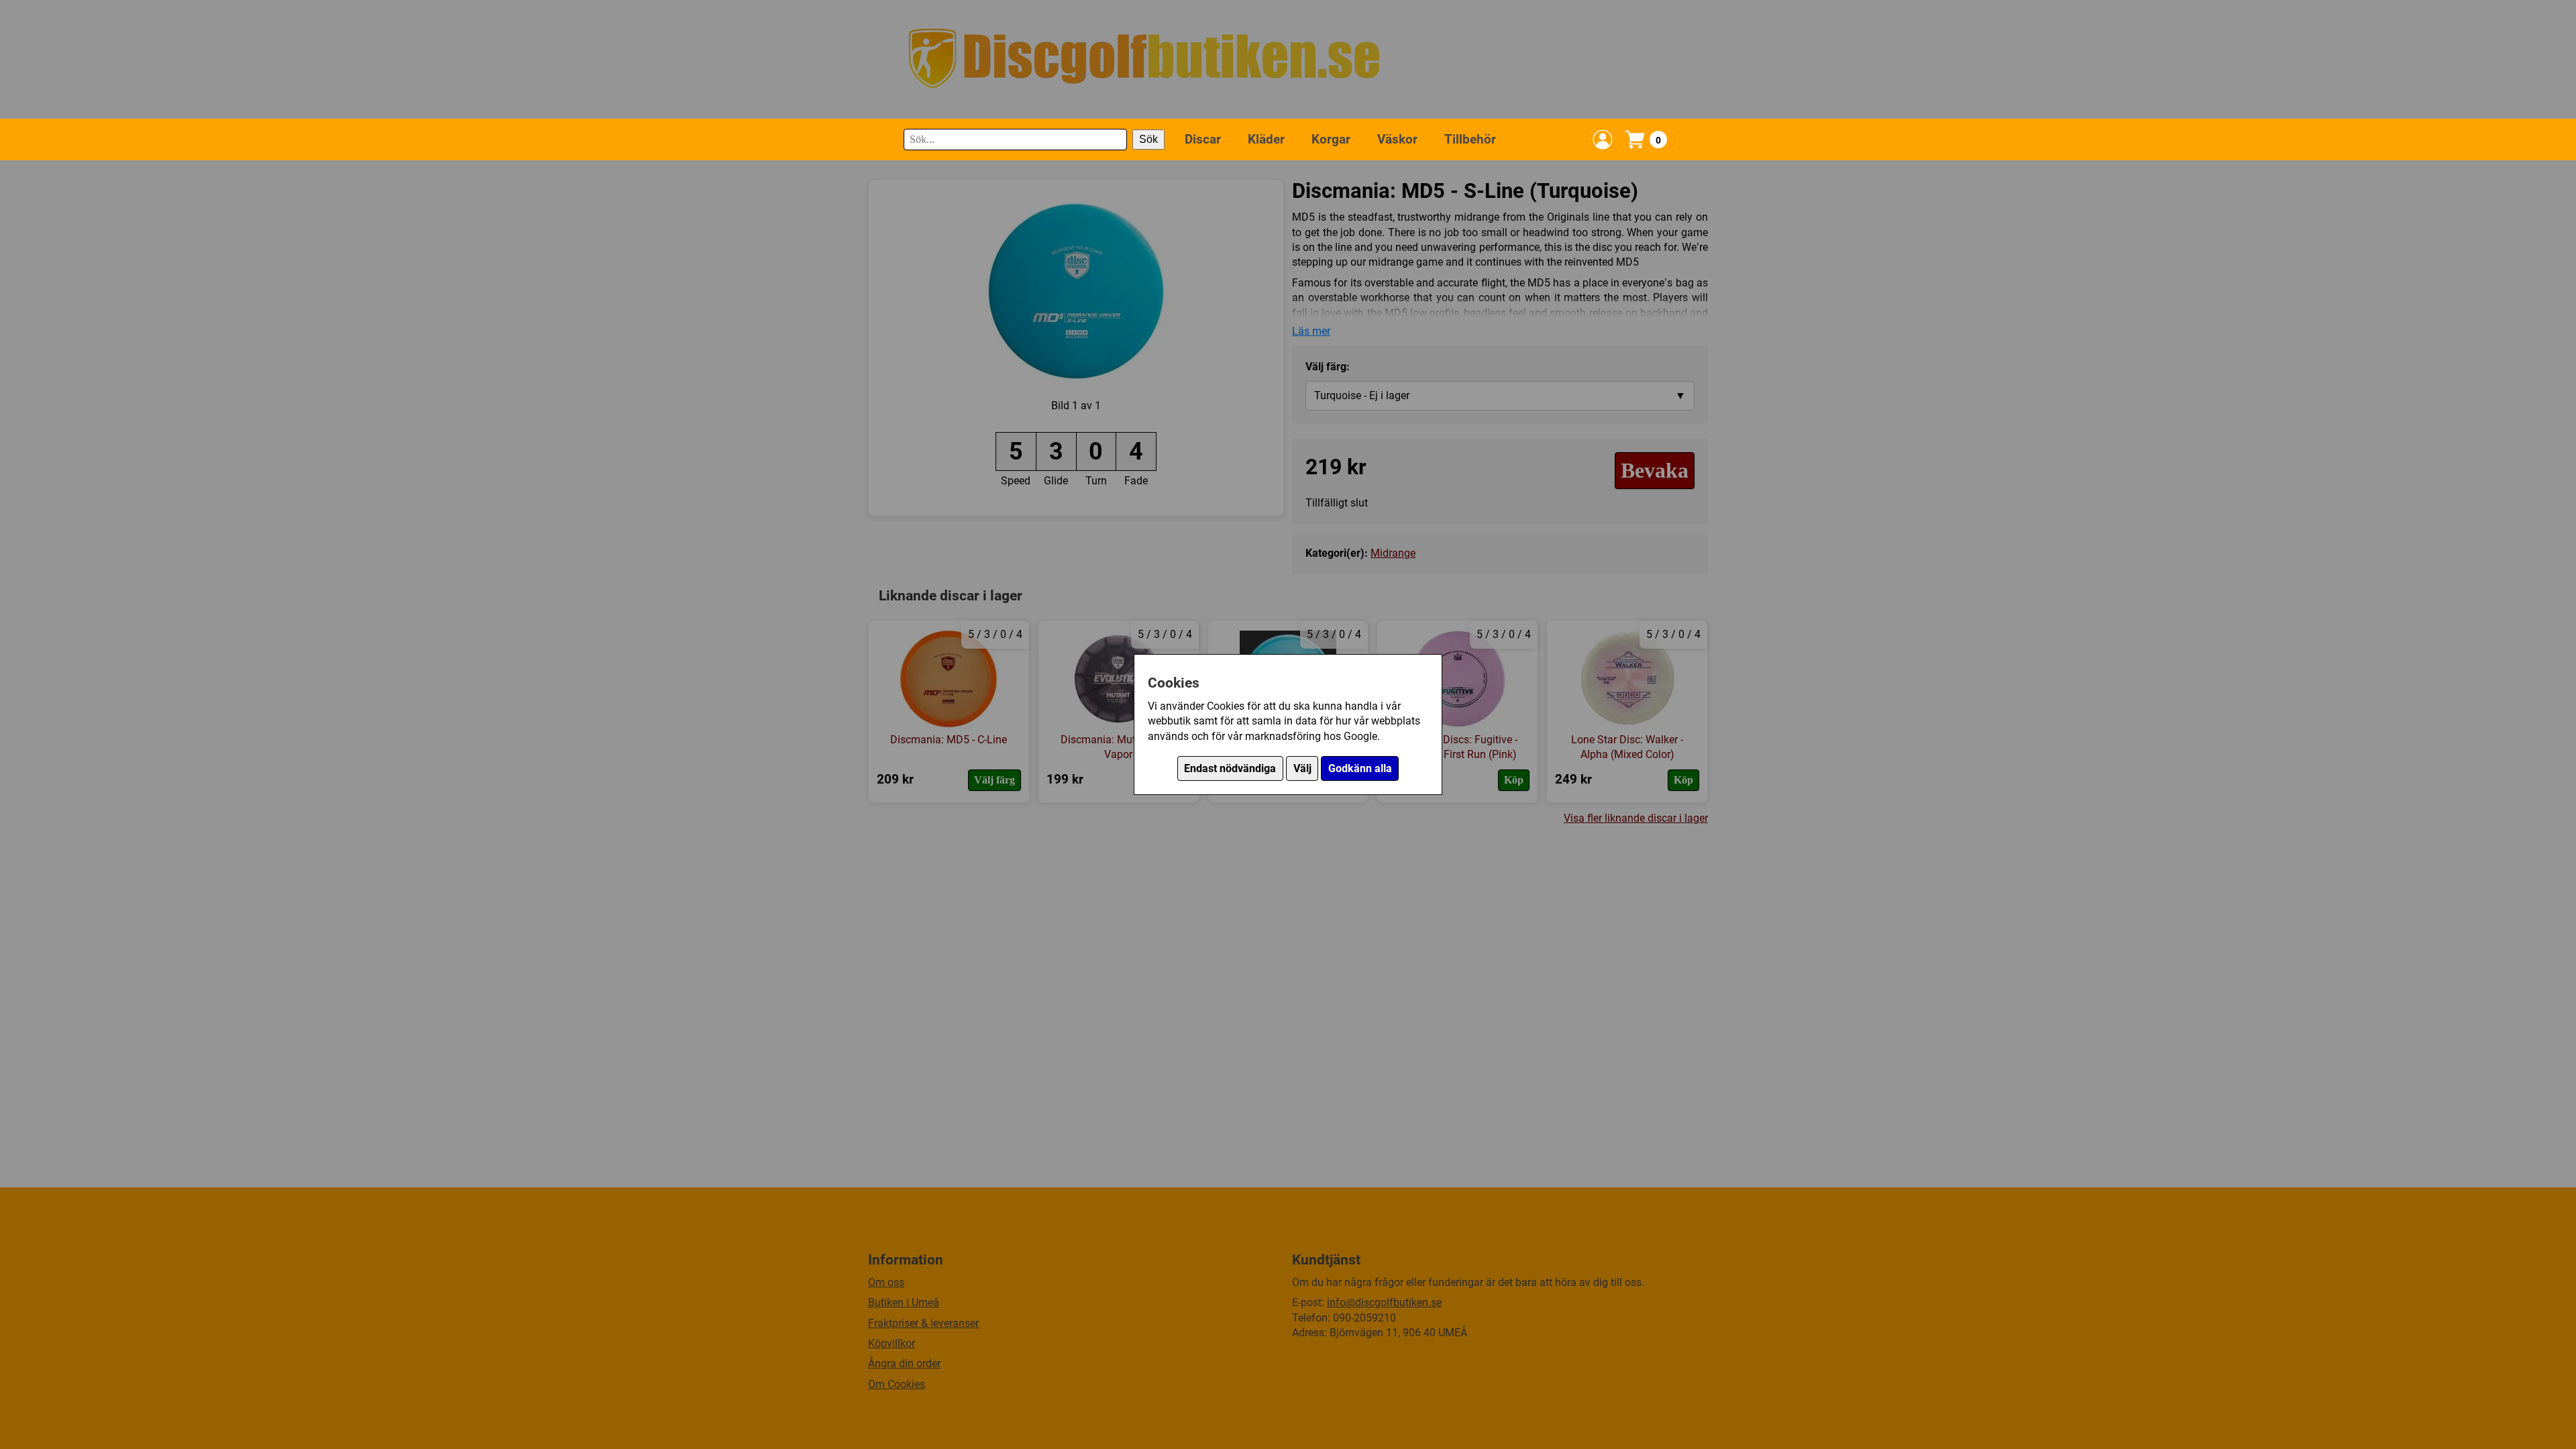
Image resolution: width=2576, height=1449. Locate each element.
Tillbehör (1470, 139)
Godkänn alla (1360, 768)
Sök (1148, 139)
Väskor (1397, 139)
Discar (1203, 139)
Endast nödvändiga (1230, 768)
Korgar (1331, 139)
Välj (1302, 768)
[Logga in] (1603, 140)
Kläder (1266, 139)
